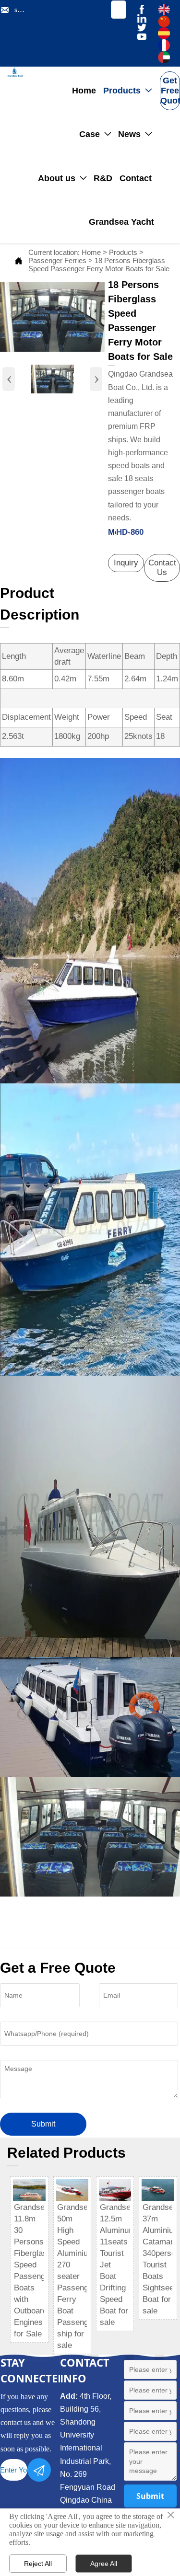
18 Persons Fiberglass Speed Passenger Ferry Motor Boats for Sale (99, 264)
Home (91, 252)
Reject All (38, 2564)
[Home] (15, 72)
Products (123, 252)
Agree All (104, 2564)
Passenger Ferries (57, 260)
